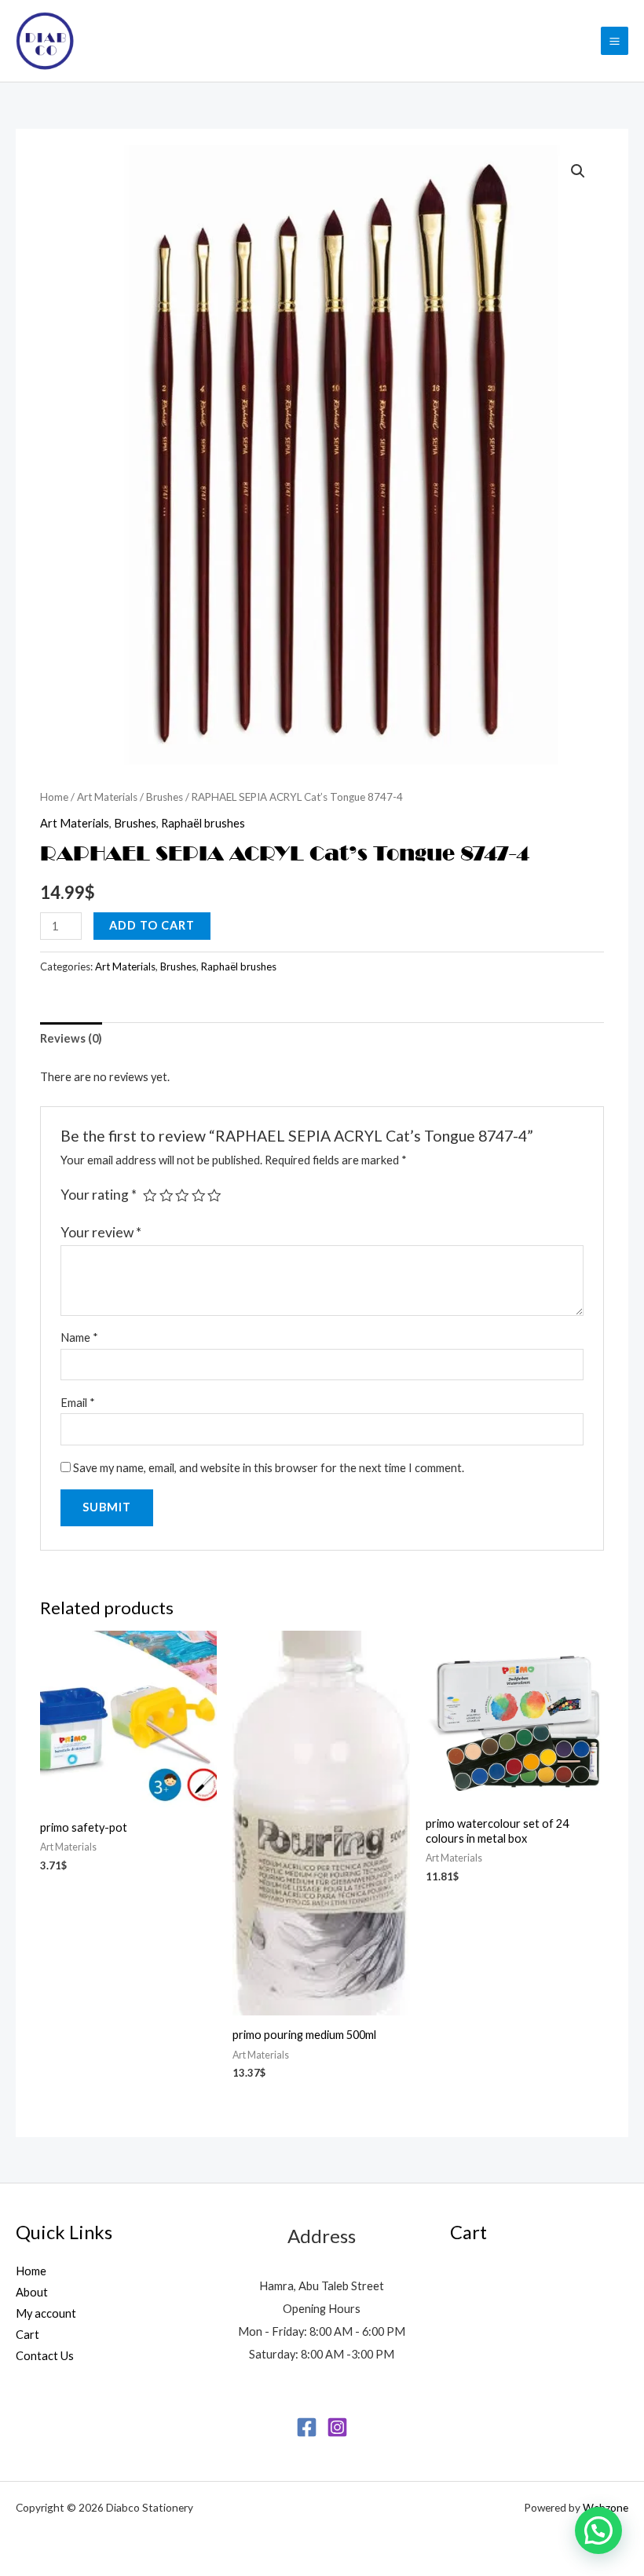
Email (78, 1403)
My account (46, 2313)
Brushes (165, 797)
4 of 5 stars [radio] (199, 1196)
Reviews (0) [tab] (71, 1038)
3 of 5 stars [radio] (182, 1196)
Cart (27, 2335)
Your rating (99, 1195)
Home (54, 797)
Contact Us (45, 2356)
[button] (578, 171)
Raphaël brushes (203, 823)
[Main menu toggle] (615, 40)
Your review (101, 1232)
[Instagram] (337, 2427)
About (32, 2292)
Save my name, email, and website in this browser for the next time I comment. (269, 1468)
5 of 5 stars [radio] (214, 1196)
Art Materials (107, 797)
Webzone (606, 2507)
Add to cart (152, 925)
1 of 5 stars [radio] (150, 1196)
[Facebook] (307, 2427)
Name (79, 1337)
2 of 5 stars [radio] (166, 1196)
